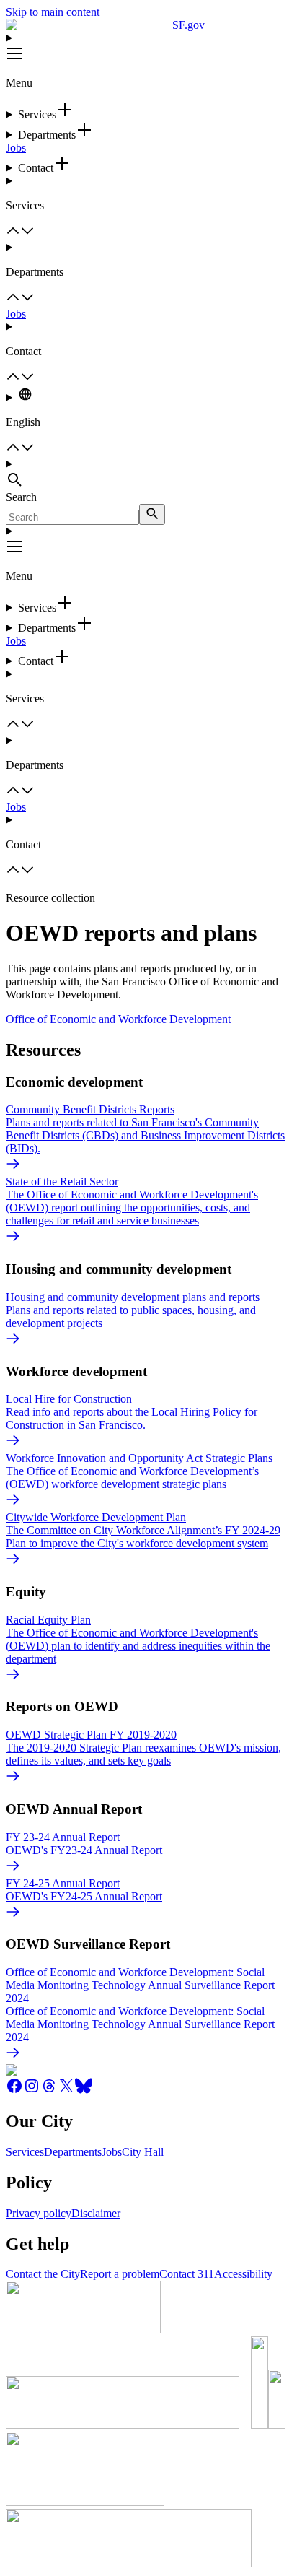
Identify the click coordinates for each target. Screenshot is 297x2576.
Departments (73, 2152)
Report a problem (120, 2274)
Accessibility (243, 2274)
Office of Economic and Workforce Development (118, 1019)
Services (25, 2152)
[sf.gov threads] (49, 2090)
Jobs (16, 148)
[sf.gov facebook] (14, 2090)
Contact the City (43, 2274)
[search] (152, 514)
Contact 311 (187, 2274)
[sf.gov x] (66, 2090)
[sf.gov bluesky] (84, 2090)
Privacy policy (39, 2213)
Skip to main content (53, 12)
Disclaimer (96, 2213)
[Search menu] (148, 474)
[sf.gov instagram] (32, 2090)
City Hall (143, 2152)
